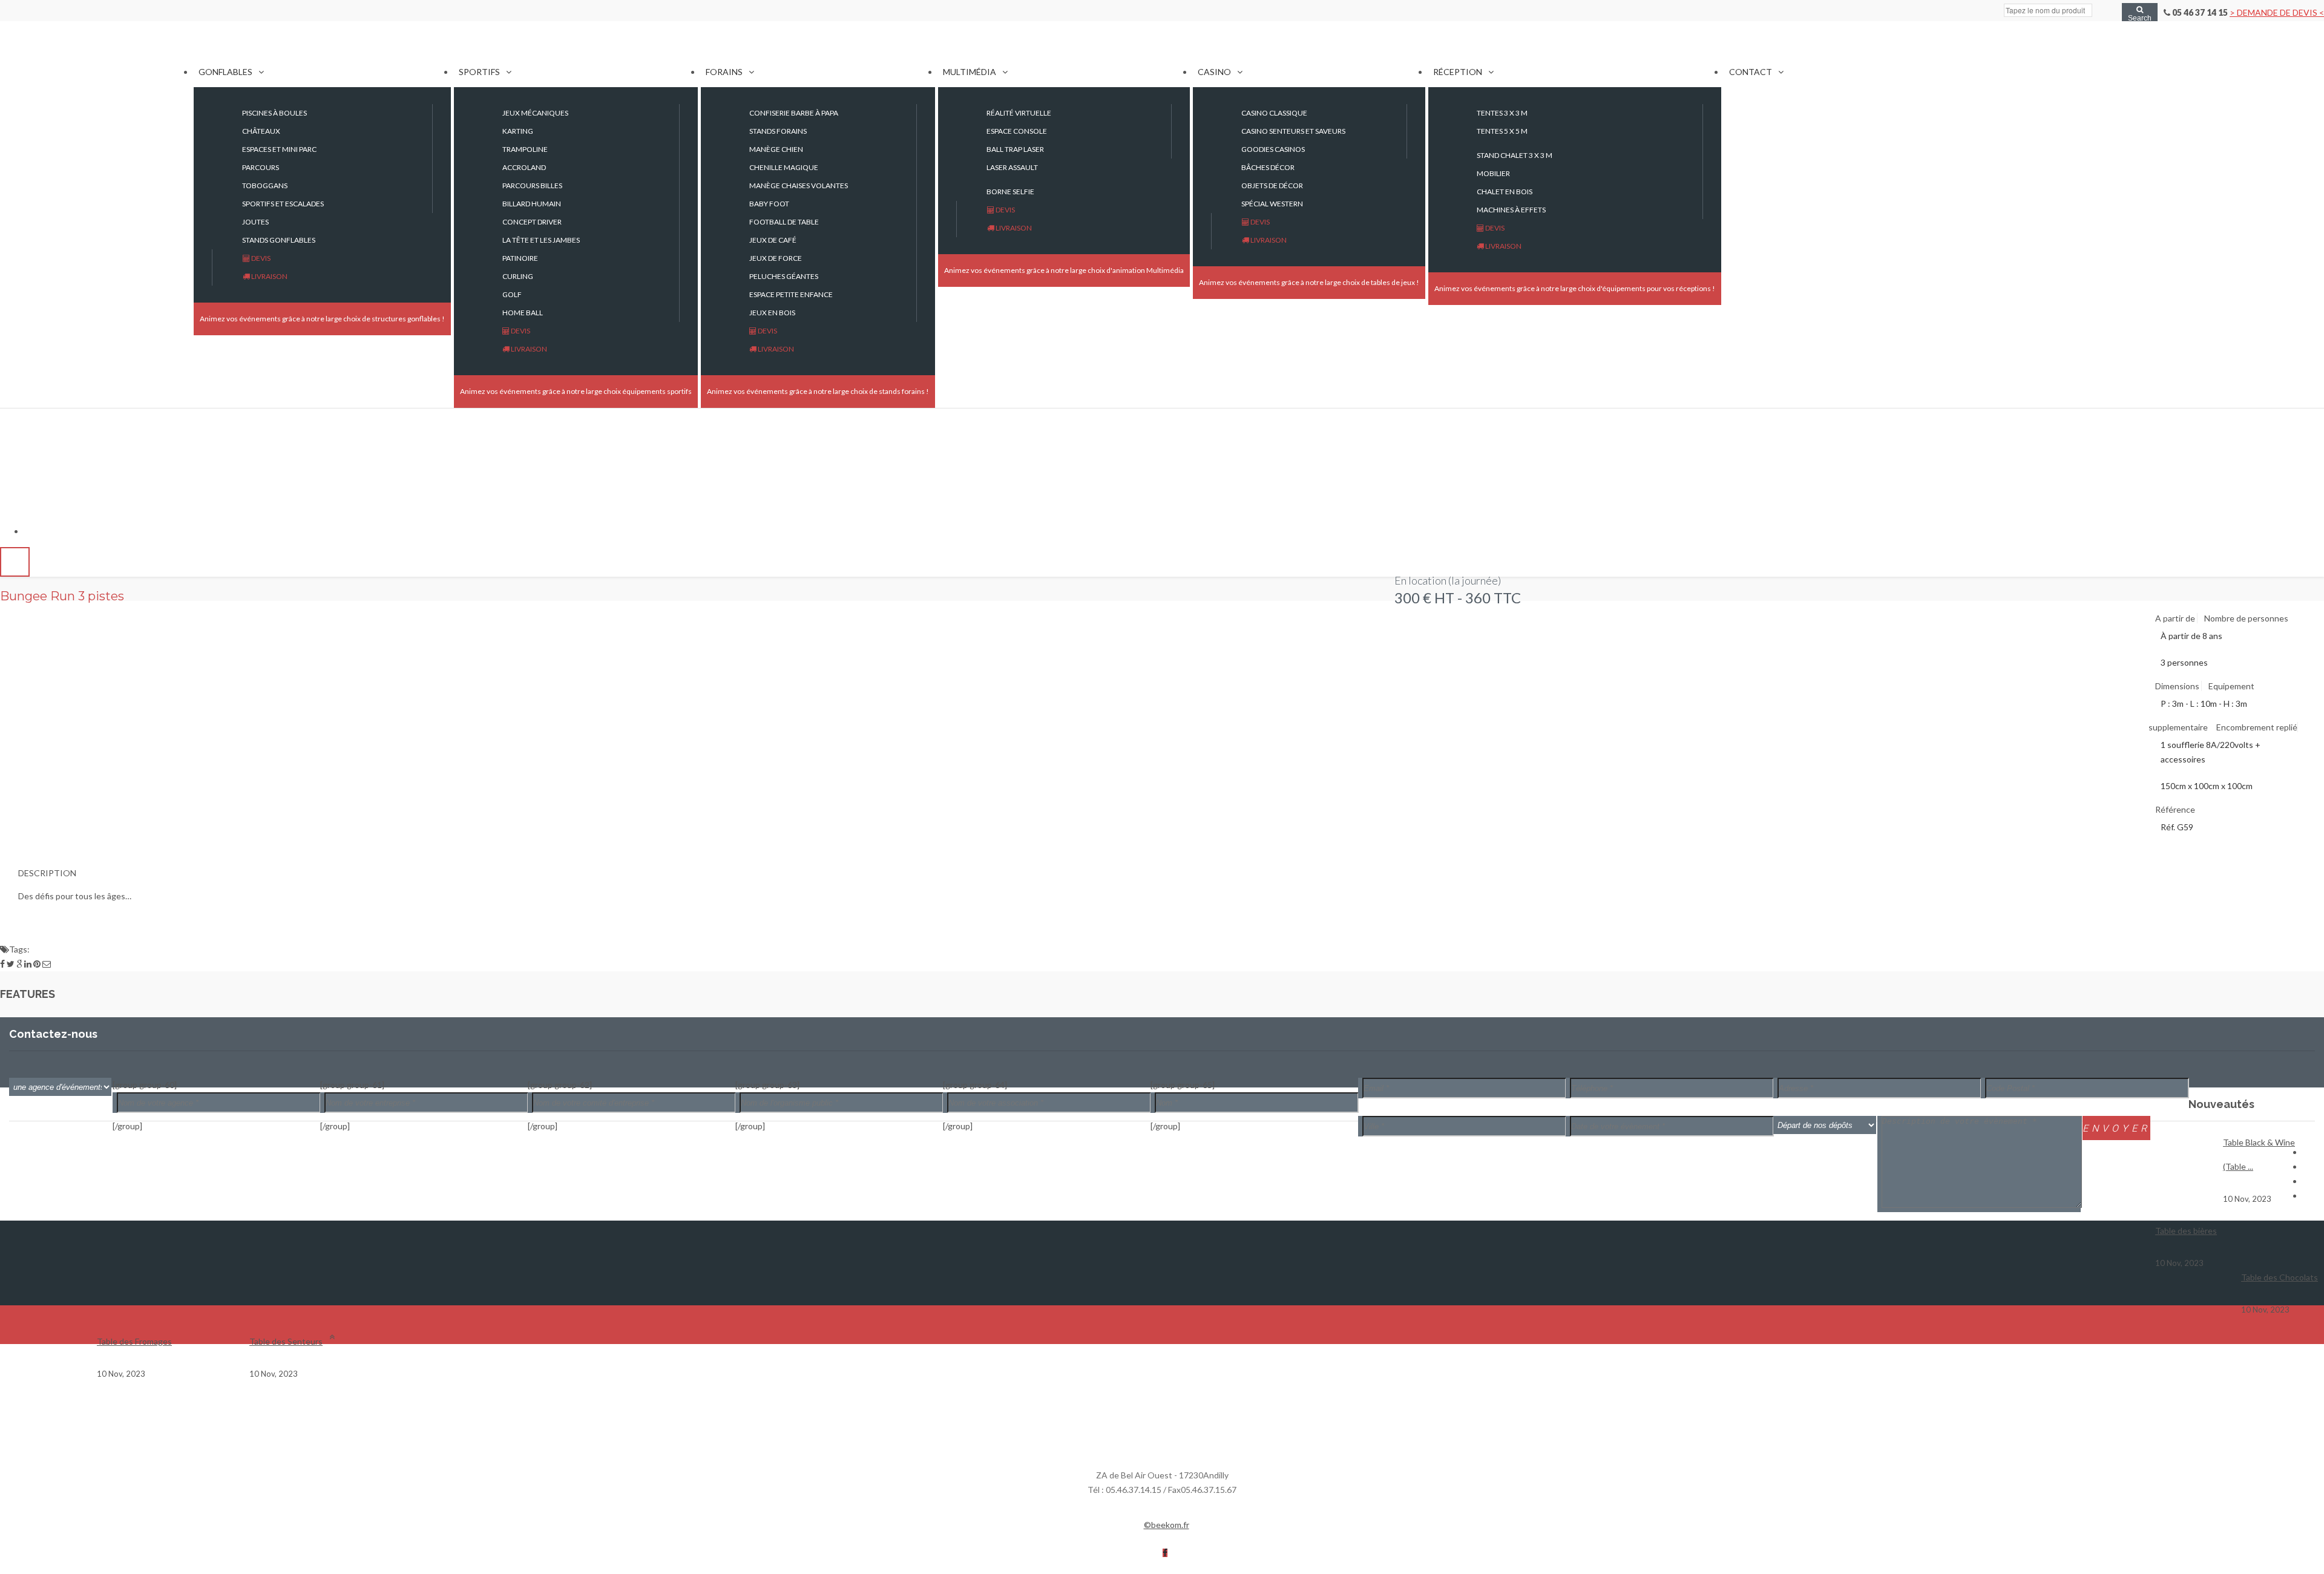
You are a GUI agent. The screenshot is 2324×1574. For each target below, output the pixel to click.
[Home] (97, 56)
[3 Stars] (18, 611)
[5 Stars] (33, 611)
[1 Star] (4, 611)
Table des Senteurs (286, 1341)
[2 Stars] (11, 611)
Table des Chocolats (2280, 1277)
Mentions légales (1228, 1525)
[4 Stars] (25, 611)
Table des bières (2186, 1231)
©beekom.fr (1167, 1525)
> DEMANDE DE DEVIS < (2277, 12)
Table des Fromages (134, 1341)
